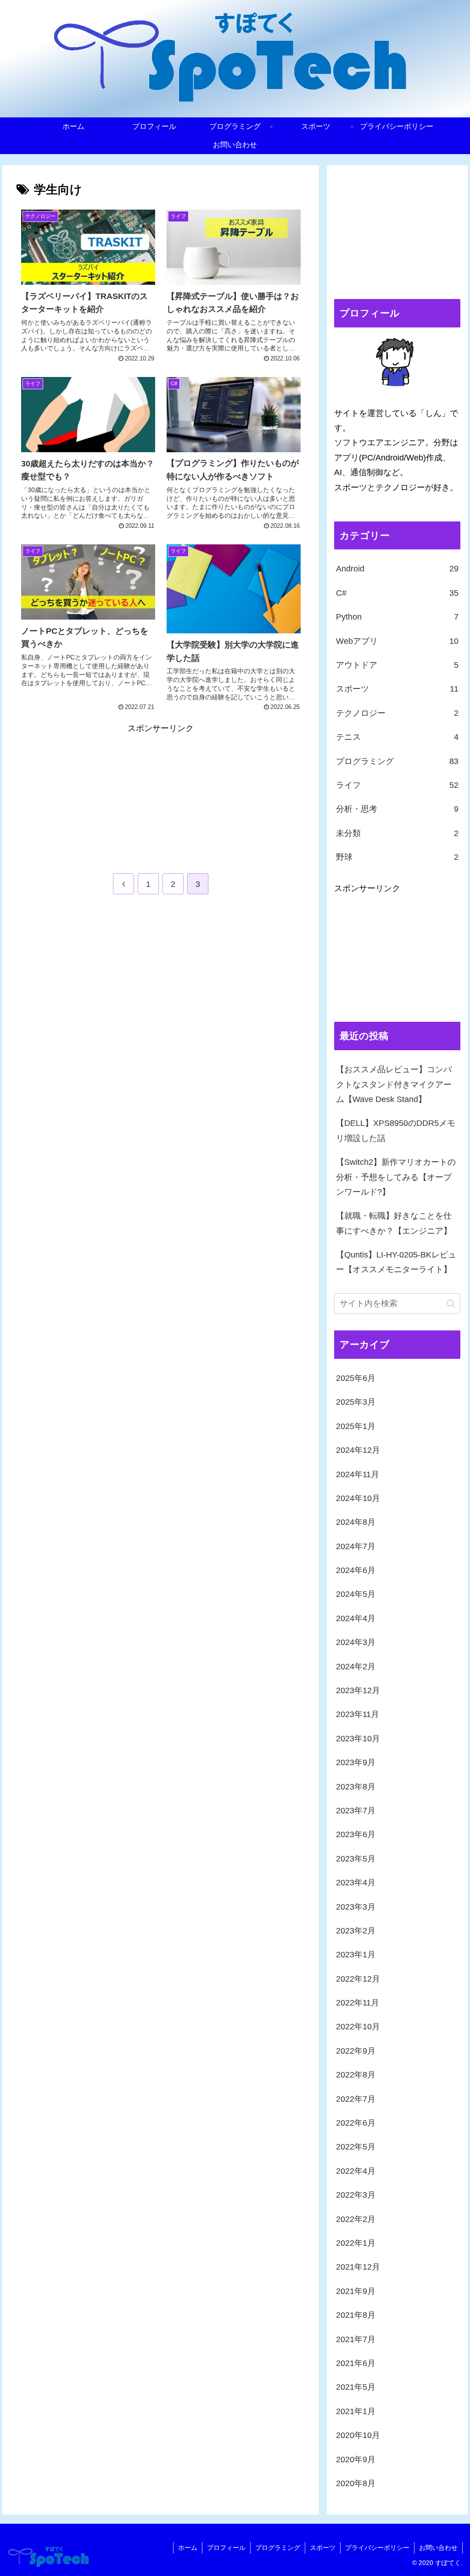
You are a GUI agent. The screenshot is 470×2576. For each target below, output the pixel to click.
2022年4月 (356, 2171)
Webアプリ (397, 641)
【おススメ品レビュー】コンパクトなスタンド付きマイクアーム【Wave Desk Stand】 (394, 1084)
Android (397, 569)
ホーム (188, 2548)
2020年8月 (356, 2483)
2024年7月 (356, 1546)
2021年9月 (356, 2291)
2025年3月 (356, 1402)
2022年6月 (356, 2123)
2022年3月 (356, 2195)
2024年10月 (358, 1498)
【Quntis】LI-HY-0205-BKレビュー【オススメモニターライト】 (396, 1262)
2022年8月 (356, 2075)
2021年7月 (356, 2339)
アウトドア (397, 665)
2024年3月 (356, 1642)
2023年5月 (356, 1859)
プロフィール (226, 2548)
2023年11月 (358, 1714)
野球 (397, 857)
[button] (451, 1304)
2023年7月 (356, 1811)
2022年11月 (358, 2003)
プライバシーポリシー (377, 2548)
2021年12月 (358, 2267)
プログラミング (397, 761)
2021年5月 (356, 2387)
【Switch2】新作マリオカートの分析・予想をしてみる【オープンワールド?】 (396, 1177)
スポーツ (397, 689)
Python (397, 617)
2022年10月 (358, 2027)
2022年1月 (356, 2243)
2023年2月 (356, 1931)
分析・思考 (397, 809)
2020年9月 (356, 2460)
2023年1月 (356, 1955)
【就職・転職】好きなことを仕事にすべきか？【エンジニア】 (394, 1223)
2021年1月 (356, 2411)
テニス (397, 737)
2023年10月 (358, 1739)
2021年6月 (356, 2363)
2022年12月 (358, 1979)
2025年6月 (356, 1378)
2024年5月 (356, 1594)
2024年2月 (356, 1667)
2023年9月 (356, 1762)
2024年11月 (358, 1474)
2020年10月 (358, 2435)
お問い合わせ (438, 2548)
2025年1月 (356, 1426)
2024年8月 (356, 1522)
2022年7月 (356, 2099)
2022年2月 (356, 2219)
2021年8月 (356, 2315)
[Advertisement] (89, 793)
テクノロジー (397, 713)
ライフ (397, 785)
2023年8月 (356, 1787)
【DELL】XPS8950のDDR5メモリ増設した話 (396, 1130)
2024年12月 (358, 1450)
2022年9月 (356, 2051)
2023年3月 (356, 1907)
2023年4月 (356, 1883)
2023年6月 (356, 1834)
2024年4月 (356, 1618)
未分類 (397, 833)
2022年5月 (356, 2147)
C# (397, 593)
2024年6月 (356, 1570)
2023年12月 (358, 1690)
